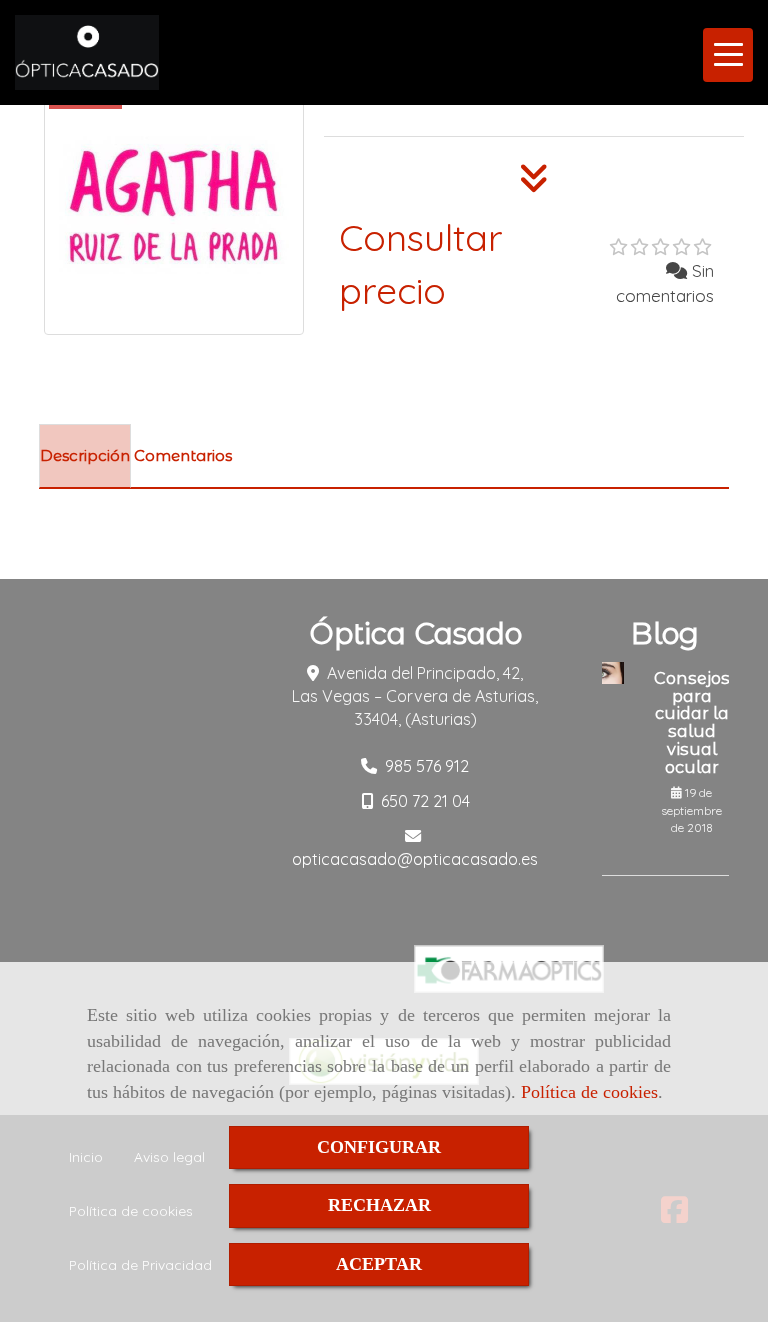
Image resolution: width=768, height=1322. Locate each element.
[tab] (85, 456)
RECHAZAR (379, 1205)
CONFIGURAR (379, 1147)
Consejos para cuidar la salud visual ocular (692, 722)
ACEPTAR (379, 1264)
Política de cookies (589, 1092)
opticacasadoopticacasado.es (415, 859)
